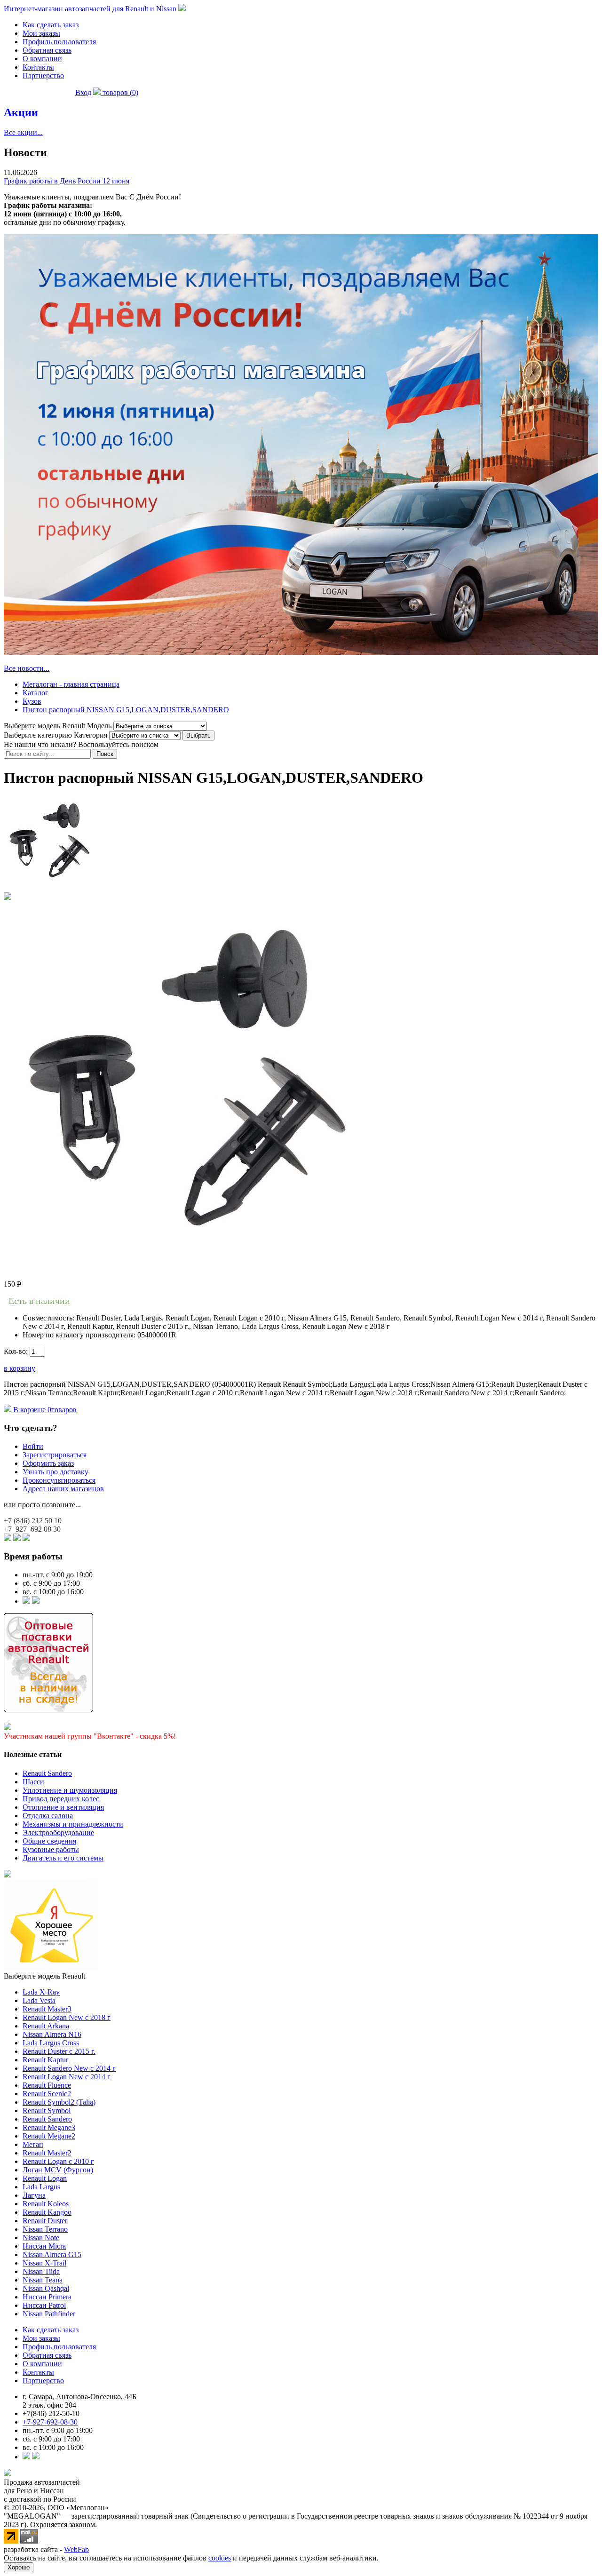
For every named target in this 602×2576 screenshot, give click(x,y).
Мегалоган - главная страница (71, 684)
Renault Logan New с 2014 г (67, 2077)
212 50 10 (33, 1521)
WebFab (76, 2549)
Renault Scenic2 (47, 2094)
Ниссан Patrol (44, 2305)
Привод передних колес (61, 1799)
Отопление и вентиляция (63, 1807)
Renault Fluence (47, 2085)
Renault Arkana (46, 2026)
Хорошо (19, 2567)
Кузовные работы (51, 1849)
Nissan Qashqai (46, 2288)
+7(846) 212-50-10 (51, 2413)
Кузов (32, 701)
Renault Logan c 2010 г (58, 2161)
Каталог (36, 693)
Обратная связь (47, 50)
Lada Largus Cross (51, 2043)
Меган (33, 2144)
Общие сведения (49, 1841)
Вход (83, 92)
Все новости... (27, 668)
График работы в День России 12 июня (67, 181)
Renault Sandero (47, 1773)
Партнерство (43, 76)
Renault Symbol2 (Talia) (59, 2102)
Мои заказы (41, 33)
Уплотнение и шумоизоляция (70, 1790)
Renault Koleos (46, 2204)
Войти (33, 1446)
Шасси (33, 1782)
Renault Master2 (47, 2153)
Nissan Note (41, 2238)
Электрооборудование (58, 1833)
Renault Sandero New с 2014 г (69, 2068)
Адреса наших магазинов (63, 1489)
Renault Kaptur (45, 2060)
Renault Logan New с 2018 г (67, 2017)
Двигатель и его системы (63, 1858)
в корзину (20, 1368)
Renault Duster (45, 2221)
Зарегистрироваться (55, 1455)
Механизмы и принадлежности (73, 1824)
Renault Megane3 (49, 2127)
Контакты (38, 67)
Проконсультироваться (59, 1480)
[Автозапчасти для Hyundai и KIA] (8, 1875)
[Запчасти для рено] (36, 1601)
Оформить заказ (48, 1463)
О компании (42, 59)
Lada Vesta (39, 2000)
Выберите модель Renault (44, 1976)
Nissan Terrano (45, 2229)
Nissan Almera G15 (52, 2254)
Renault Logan (45, 2178)
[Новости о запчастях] (26, 1601)
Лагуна (34, 2195)
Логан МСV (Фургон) (58, 2170)
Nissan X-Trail (44, 2263)
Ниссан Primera (47, 2297)
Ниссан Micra (44, 2246)
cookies (220, 2558)
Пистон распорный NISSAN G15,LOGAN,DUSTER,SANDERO (126, 710)
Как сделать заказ (51, 25)
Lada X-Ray (41, 1992)
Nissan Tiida (41, 2271)
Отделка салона (48, 1816)
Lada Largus (41, 2187)
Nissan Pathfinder (49, 2314)
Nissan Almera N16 (52, 2034)
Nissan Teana (43, 2280)
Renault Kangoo (47, 2212)
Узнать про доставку (55, 1472)
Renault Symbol (47, 2111)
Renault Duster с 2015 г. (59, 2051)
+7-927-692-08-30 (50, 2422)
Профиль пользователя (59, 42)
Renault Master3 (47, 2009)
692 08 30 (32, 1529)
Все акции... (23, 132)
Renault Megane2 (49, 2136)
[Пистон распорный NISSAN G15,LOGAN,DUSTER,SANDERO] (51, 888)
